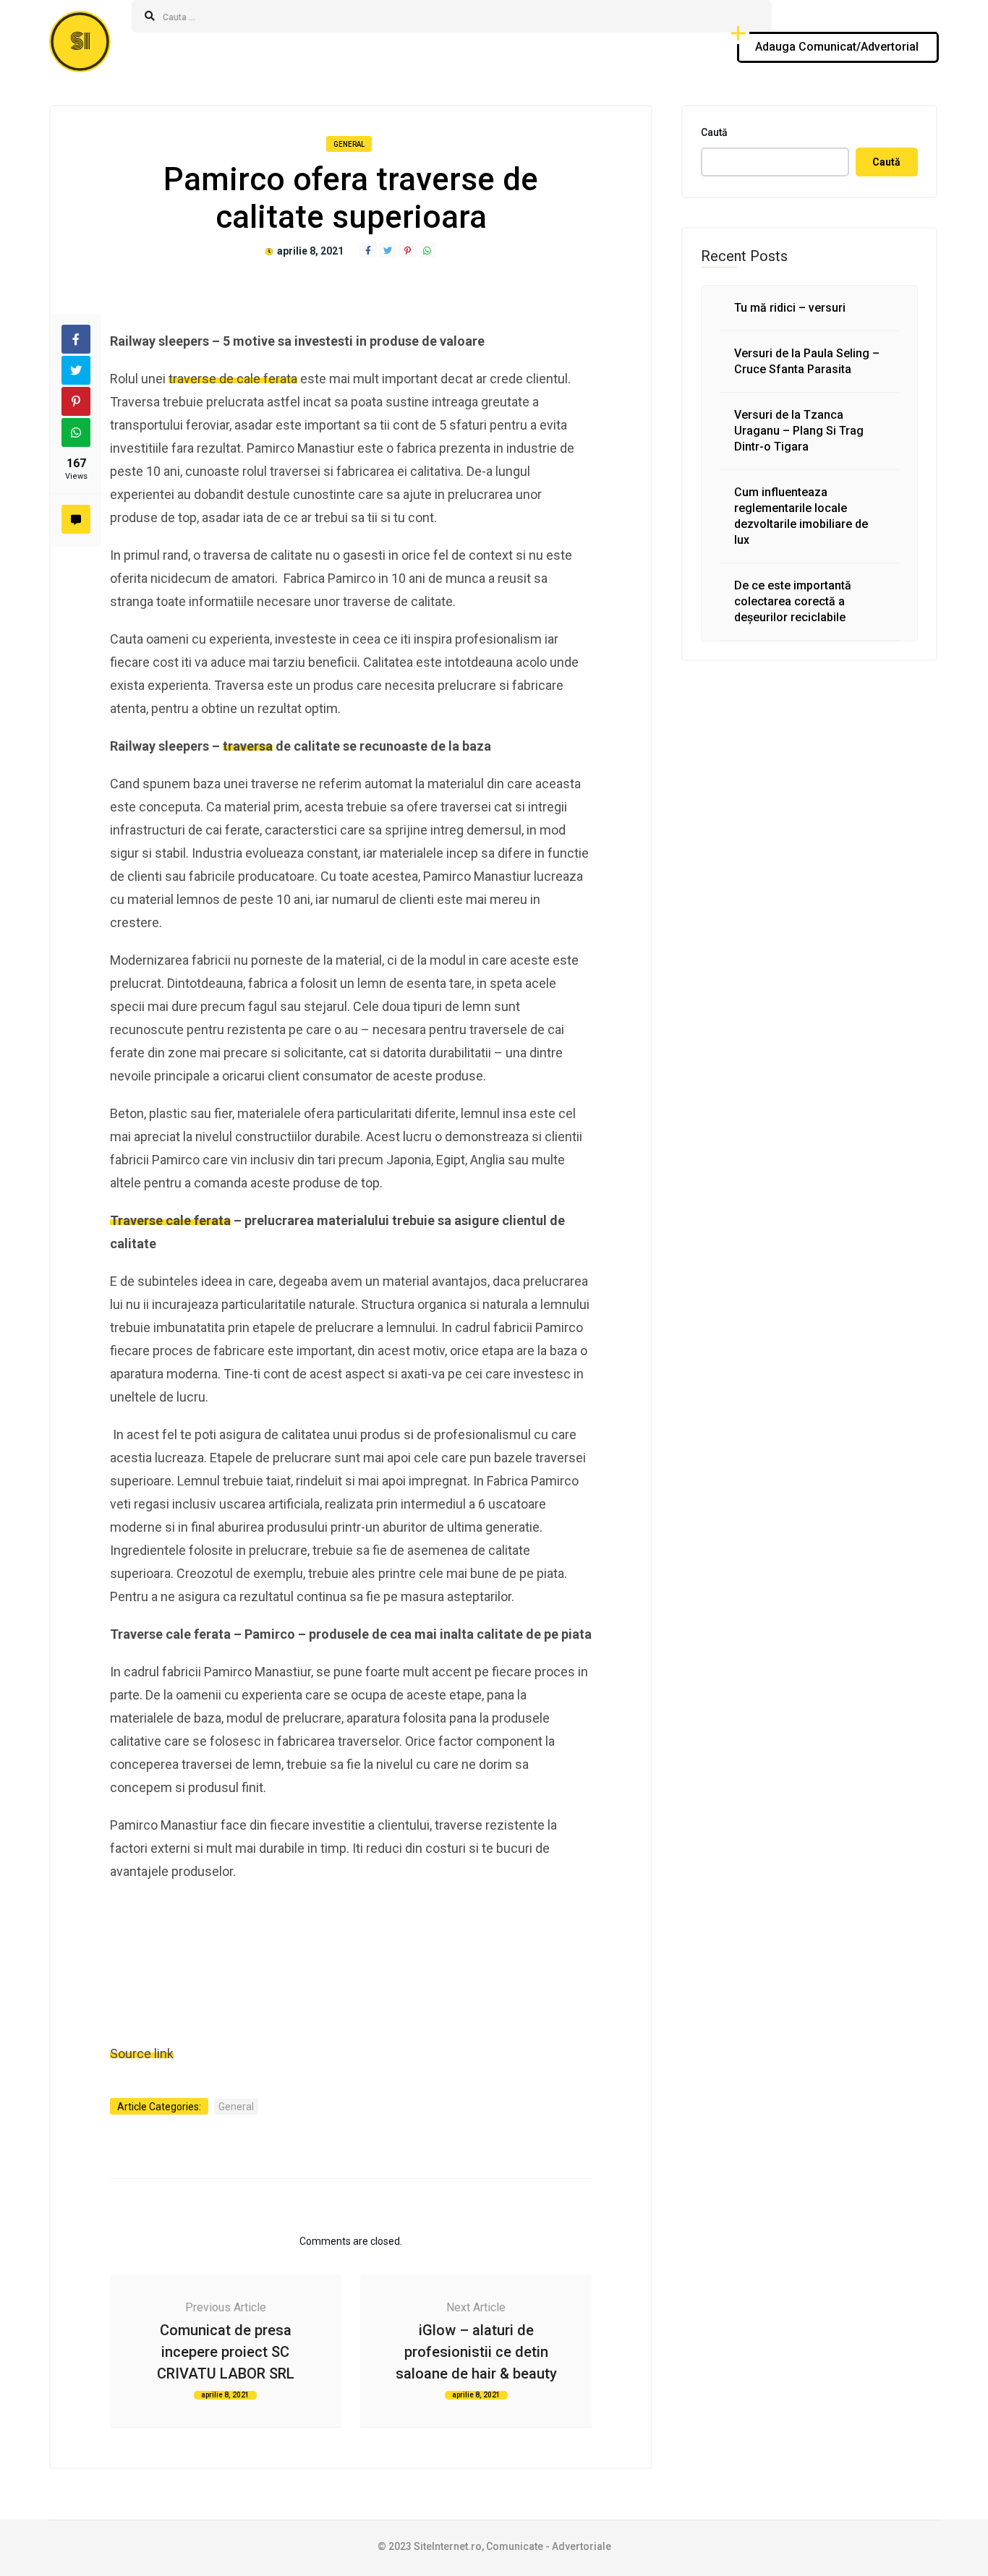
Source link (142, 2053)
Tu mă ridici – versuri (790, 308)
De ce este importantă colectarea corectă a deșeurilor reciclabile (793, 601)
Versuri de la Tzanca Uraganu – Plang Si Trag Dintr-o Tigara (799, 431)
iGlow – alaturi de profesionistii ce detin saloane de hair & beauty (476, 2352)
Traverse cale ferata (170, 1220)
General (349, 144)
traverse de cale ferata (233, 379)
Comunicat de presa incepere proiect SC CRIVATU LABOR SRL (226, 2352)
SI (80, 42)
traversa (248, 746)
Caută (714, 132)
